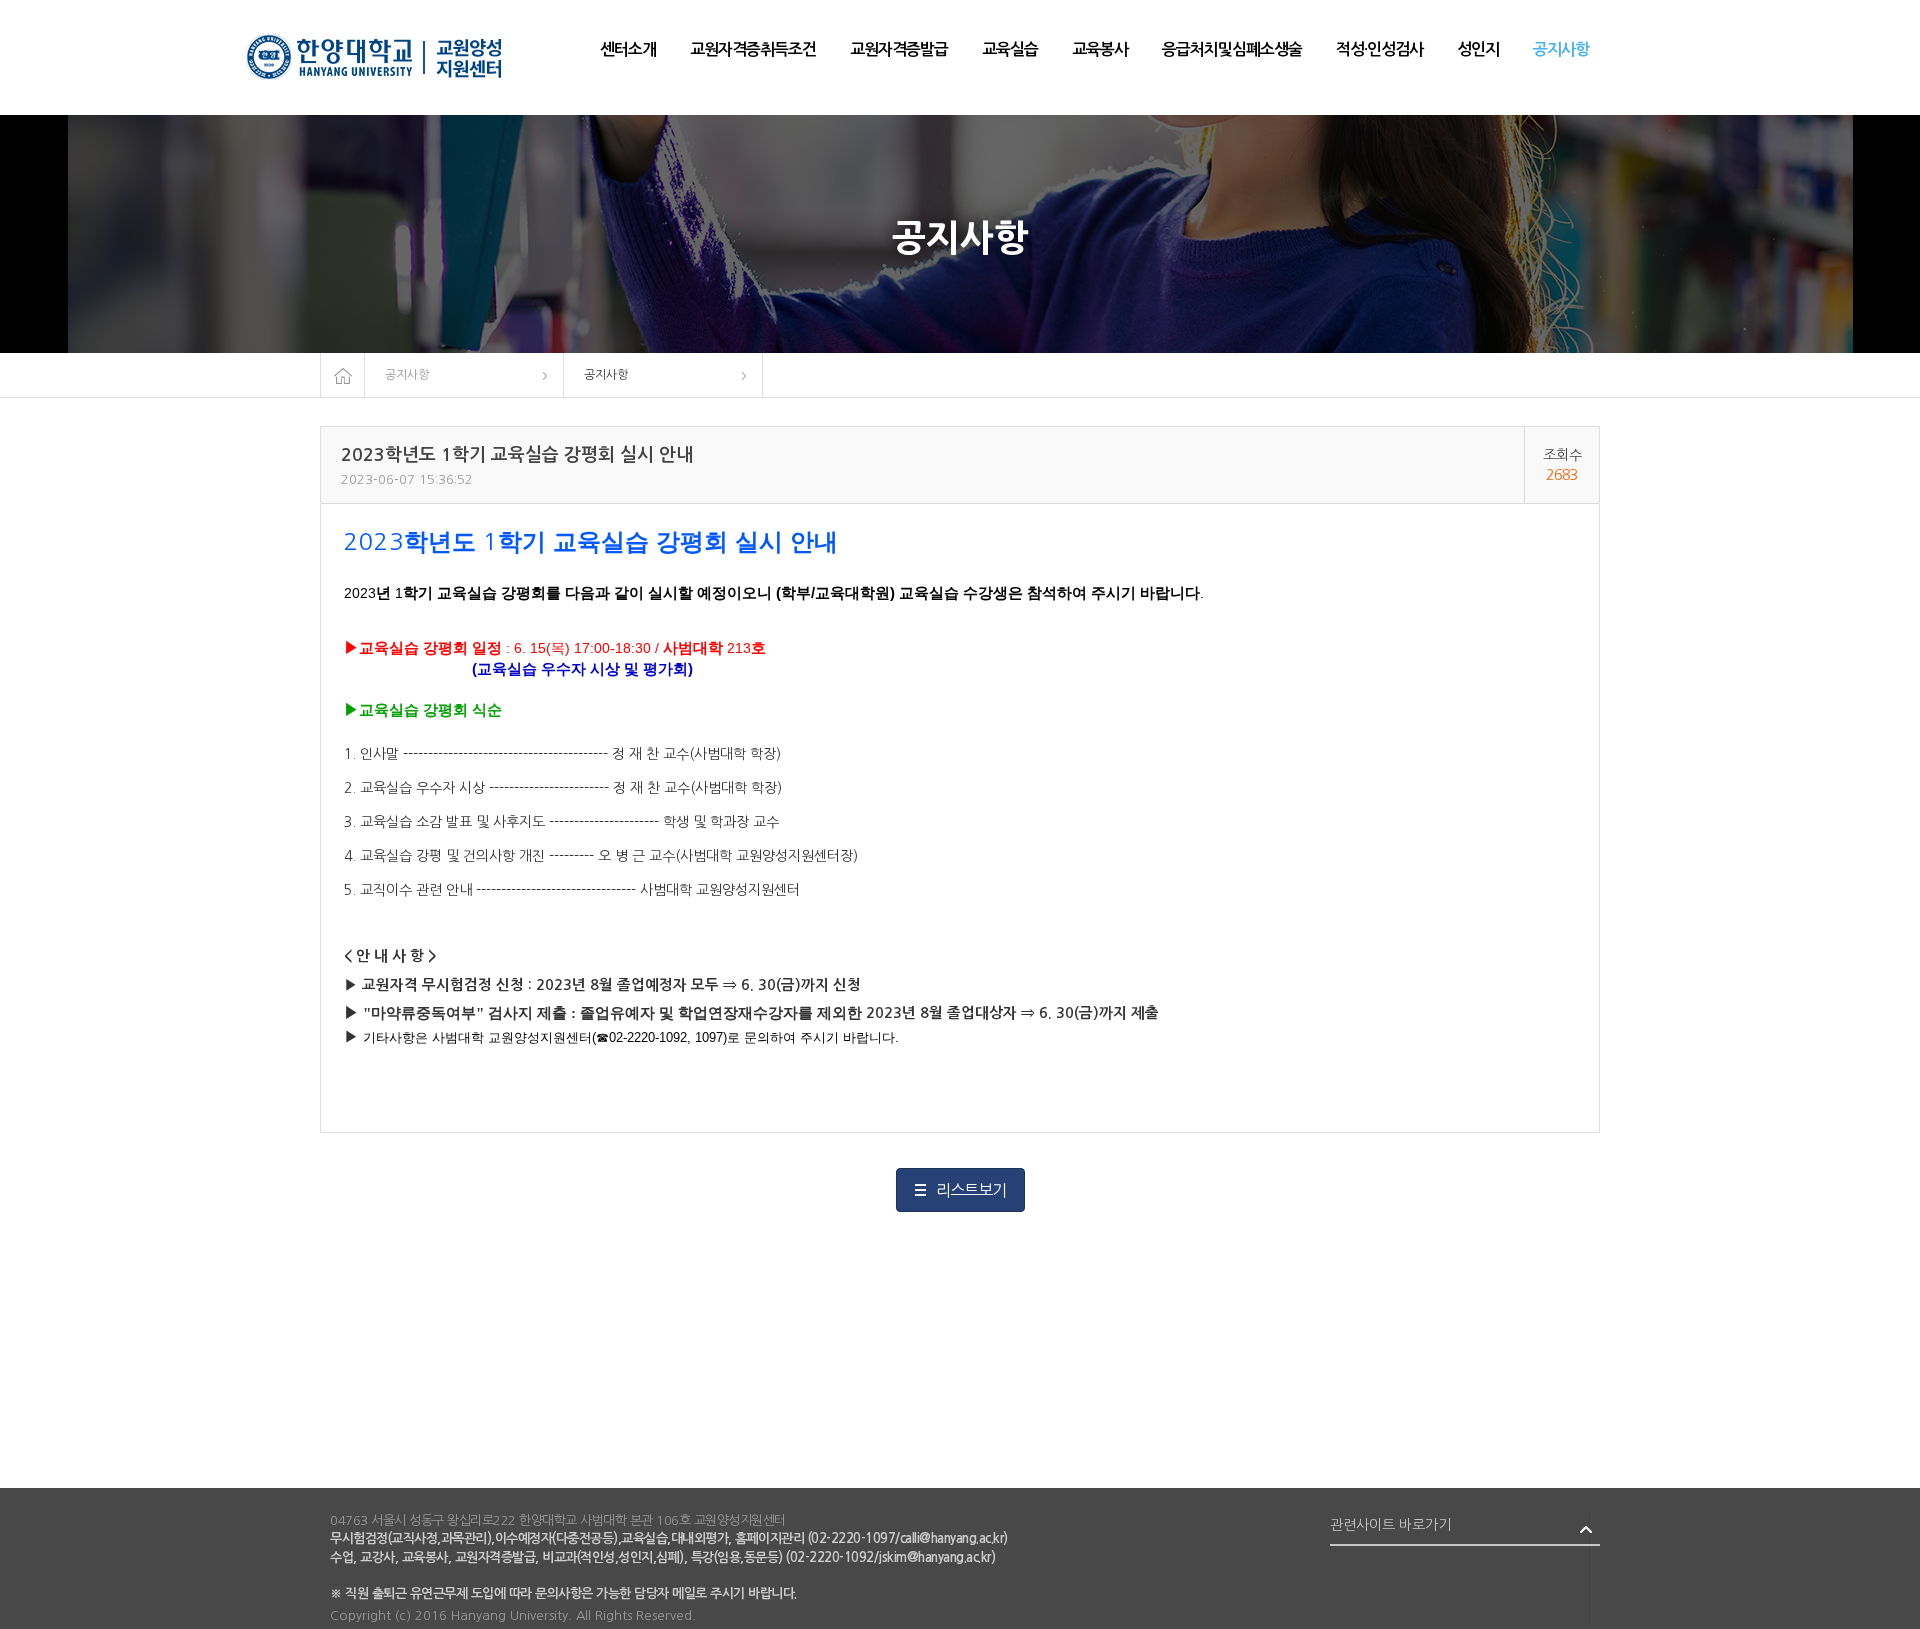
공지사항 (407, 375)
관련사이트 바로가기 (1390, 1525)
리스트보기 (971, 1190)
